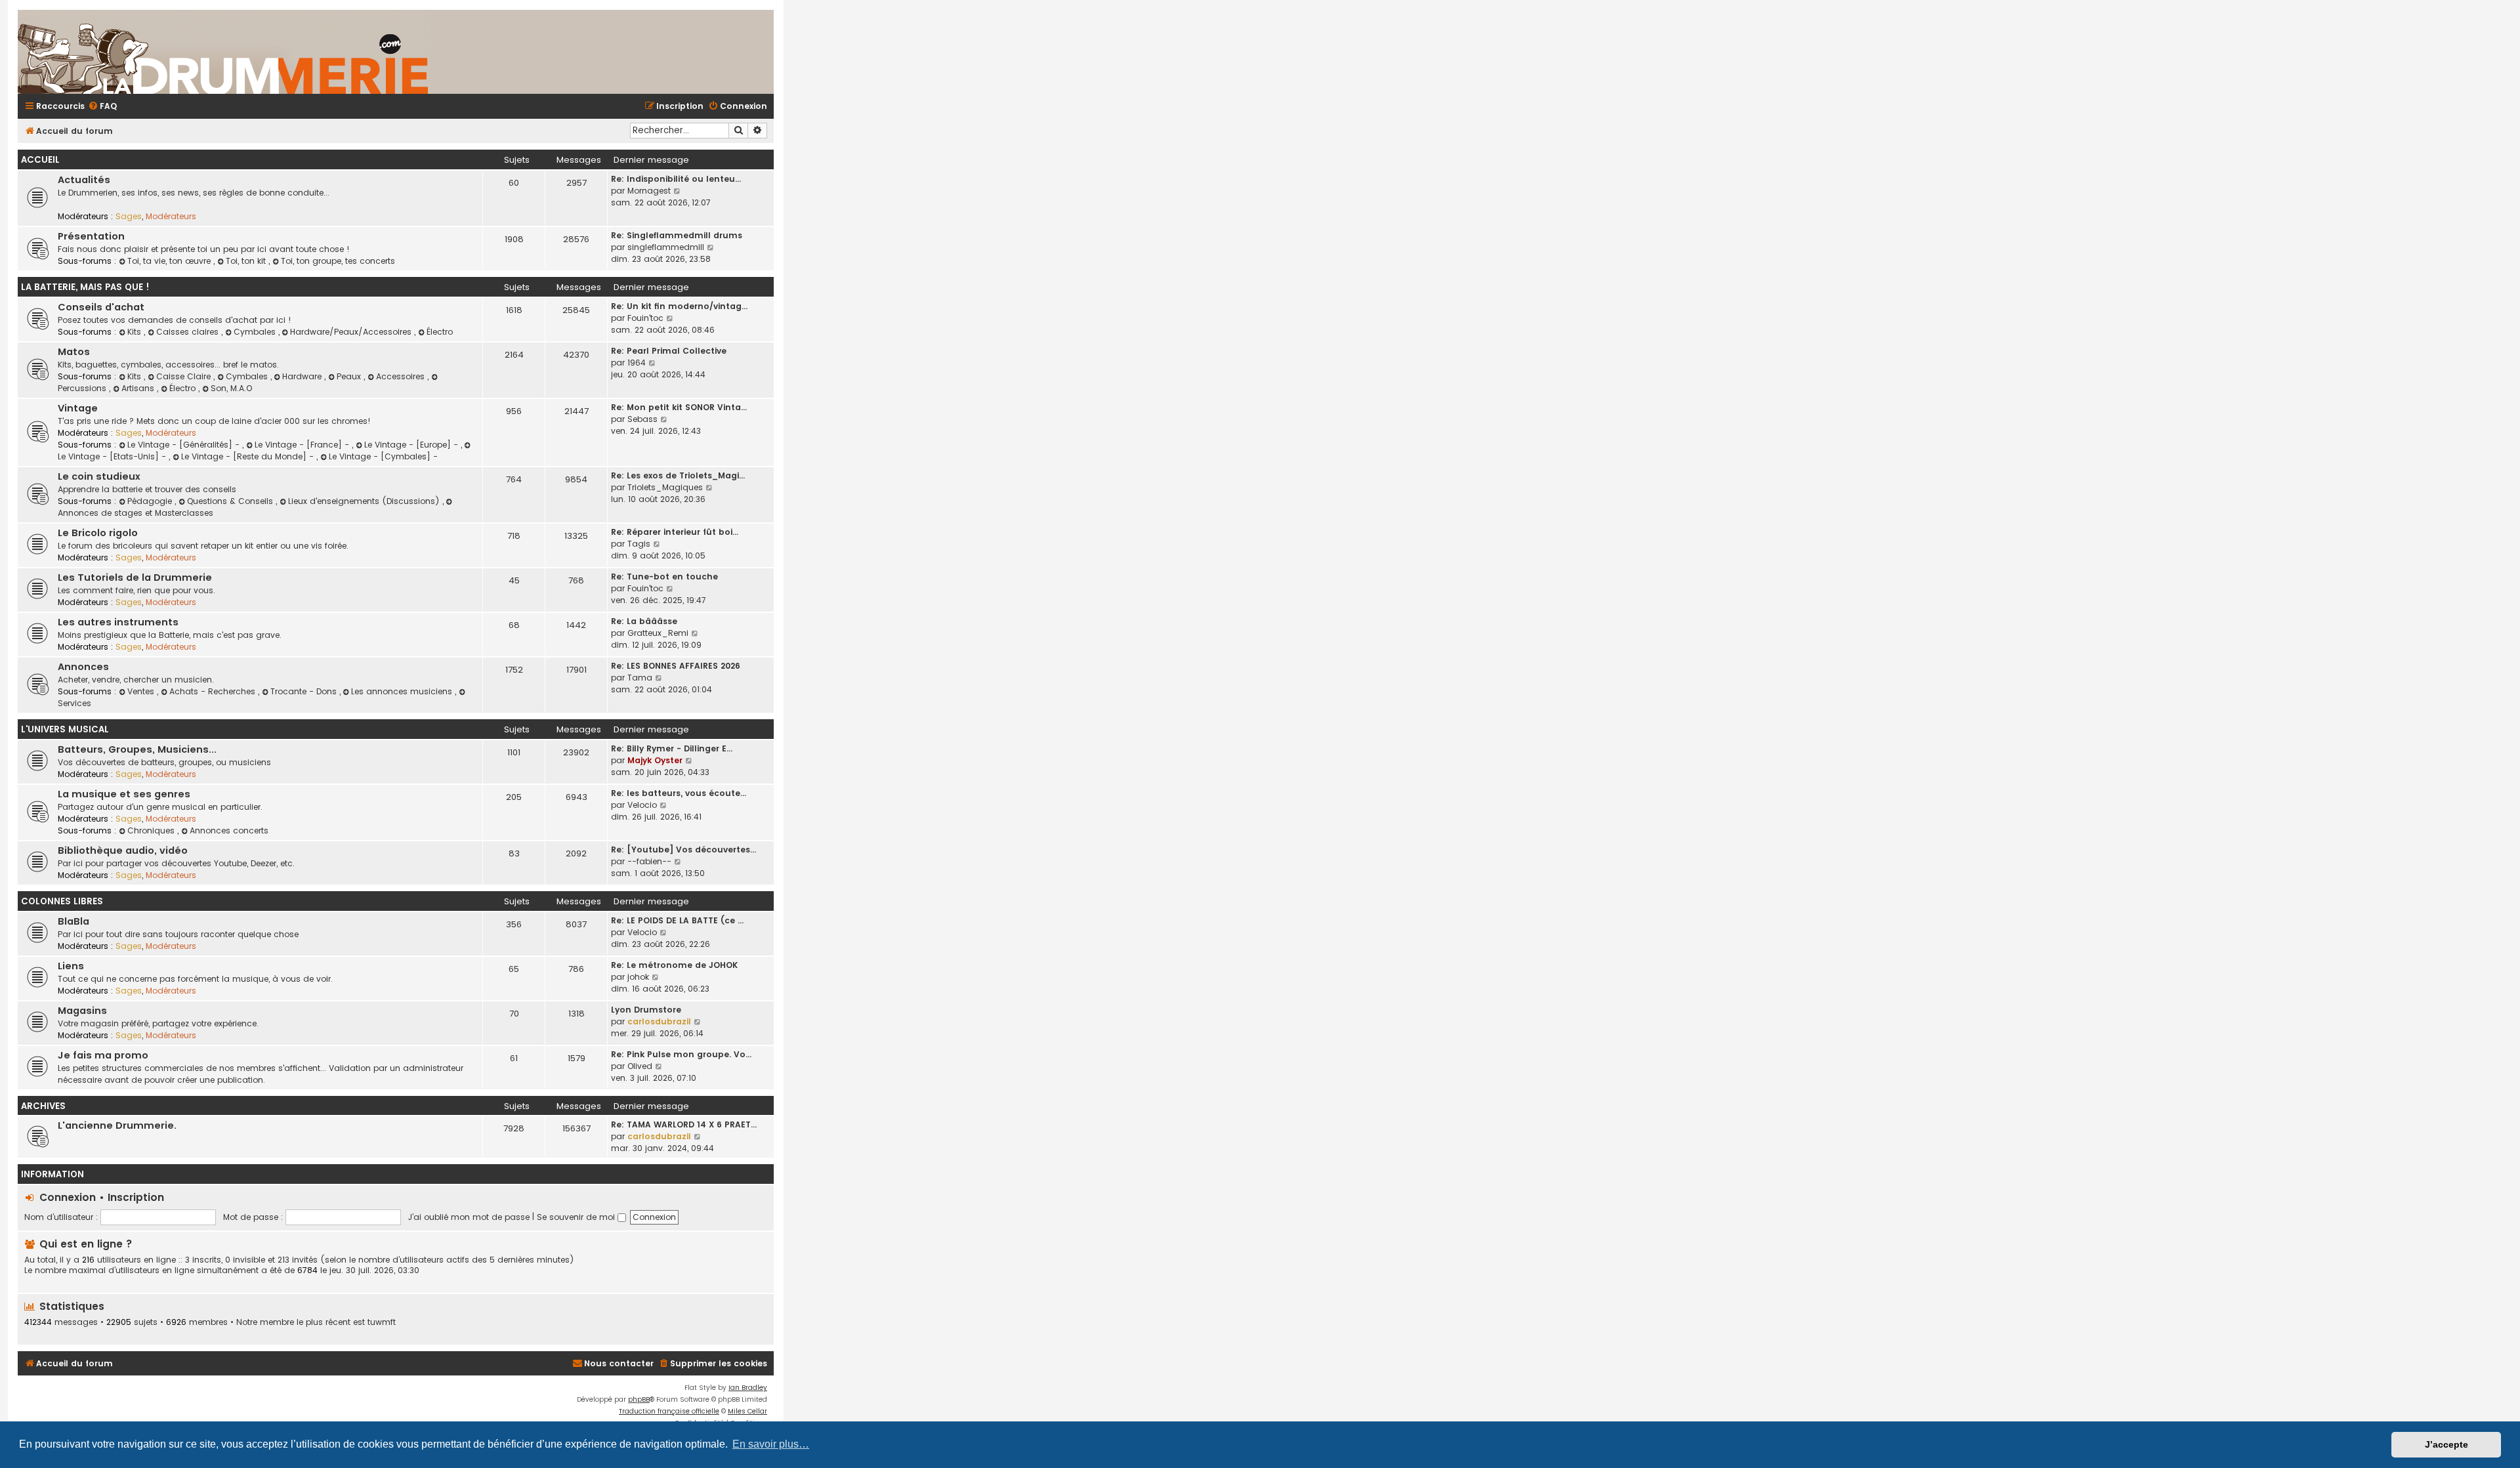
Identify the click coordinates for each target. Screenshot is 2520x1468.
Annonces (83, 667)
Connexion (68, 1197)
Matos (74, 352)
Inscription (136, 1197)
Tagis (639, 544)
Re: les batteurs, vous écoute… (679, 793)
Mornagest (649, 191)
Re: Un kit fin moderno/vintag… (679, 306)
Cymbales (256, 332)
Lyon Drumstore (646, 1010)
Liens (71, 966)
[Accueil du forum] (379, 52)
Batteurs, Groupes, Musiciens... (137, 749)
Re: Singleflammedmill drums (677, 235)
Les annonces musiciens (403, 691)
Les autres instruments (118, 622)
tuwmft (382, 1322)
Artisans (139, 388)
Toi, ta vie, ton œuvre (170, 261)
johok (638, 977)
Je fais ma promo (103, 1055)
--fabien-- (649, 861)
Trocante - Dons (305, 691)
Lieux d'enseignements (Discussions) (365, 501)
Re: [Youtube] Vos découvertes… (683, 849)
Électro (440, 332)
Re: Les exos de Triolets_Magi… (678, 475)
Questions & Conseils (231, 501)
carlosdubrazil (659, 1021)
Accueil (40, 160)
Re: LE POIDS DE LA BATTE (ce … (677, 920)
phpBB (639, 1399)
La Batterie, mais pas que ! (85, 287)
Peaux (350, 376)
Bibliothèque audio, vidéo (123, 850)
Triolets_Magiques (665, 487)
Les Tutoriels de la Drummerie (135, 577)
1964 (637, 363)
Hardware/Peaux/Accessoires (352, 332)
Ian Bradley (748, 1388)
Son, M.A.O (231, 388)
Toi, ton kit (247, 261)
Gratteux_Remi (658, 633)
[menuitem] (102, 107)
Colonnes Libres (62, 901)
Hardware (303, 376)
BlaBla (73, 921)
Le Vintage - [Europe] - (412, 445)
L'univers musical (65, 729)
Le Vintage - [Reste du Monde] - (249, 456)
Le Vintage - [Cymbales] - (383, 456)
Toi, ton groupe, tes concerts (338, 261)
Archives (43, 1106)
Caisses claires (189, 332)
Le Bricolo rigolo (98, 533)
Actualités (84, 180)
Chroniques (152, 830)
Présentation (91, 236)
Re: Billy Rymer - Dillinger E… (672, 748)
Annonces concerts (229, 830)
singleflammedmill (666, 247)
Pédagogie (151, 501)
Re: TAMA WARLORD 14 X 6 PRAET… (684, 1124)
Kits (136, 332)
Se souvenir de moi (577, 1217)
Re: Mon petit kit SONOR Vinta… (679, 407)
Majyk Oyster (655, 760)
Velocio (642, 805)
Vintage (78, 408)
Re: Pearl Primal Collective (669, 351)
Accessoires (402, 376)
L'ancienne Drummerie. (117, 1125)
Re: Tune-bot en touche (664, 577)
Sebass (642, 419)
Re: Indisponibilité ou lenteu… (676, 179)
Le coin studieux (99, 476)
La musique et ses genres (124, 794)
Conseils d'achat (101, 307)
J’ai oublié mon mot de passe (469, 1217)
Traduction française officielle (669, 1411)
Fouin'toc (645, 318)
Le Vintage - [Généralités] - (185, 445)
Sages (129, 216)
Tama (640, 678)
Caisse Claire (185, 376)
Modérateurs (171, 216)
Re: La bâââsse (644, 621)
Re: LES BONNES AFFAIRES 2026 (676, 666)
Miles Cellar (747, 1411)
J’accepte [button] (2446, 1444)
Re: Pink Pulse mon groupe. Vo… (681, 1054)
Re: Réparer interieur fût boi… (675, 532)
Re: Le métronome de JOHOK (674, 965)
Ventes (142, 691)
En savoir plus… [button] (771, 1444)
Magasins (82, 1011)
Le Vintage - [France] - (303, 445)
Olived (640, 1066)
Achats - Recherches (214, 691)
